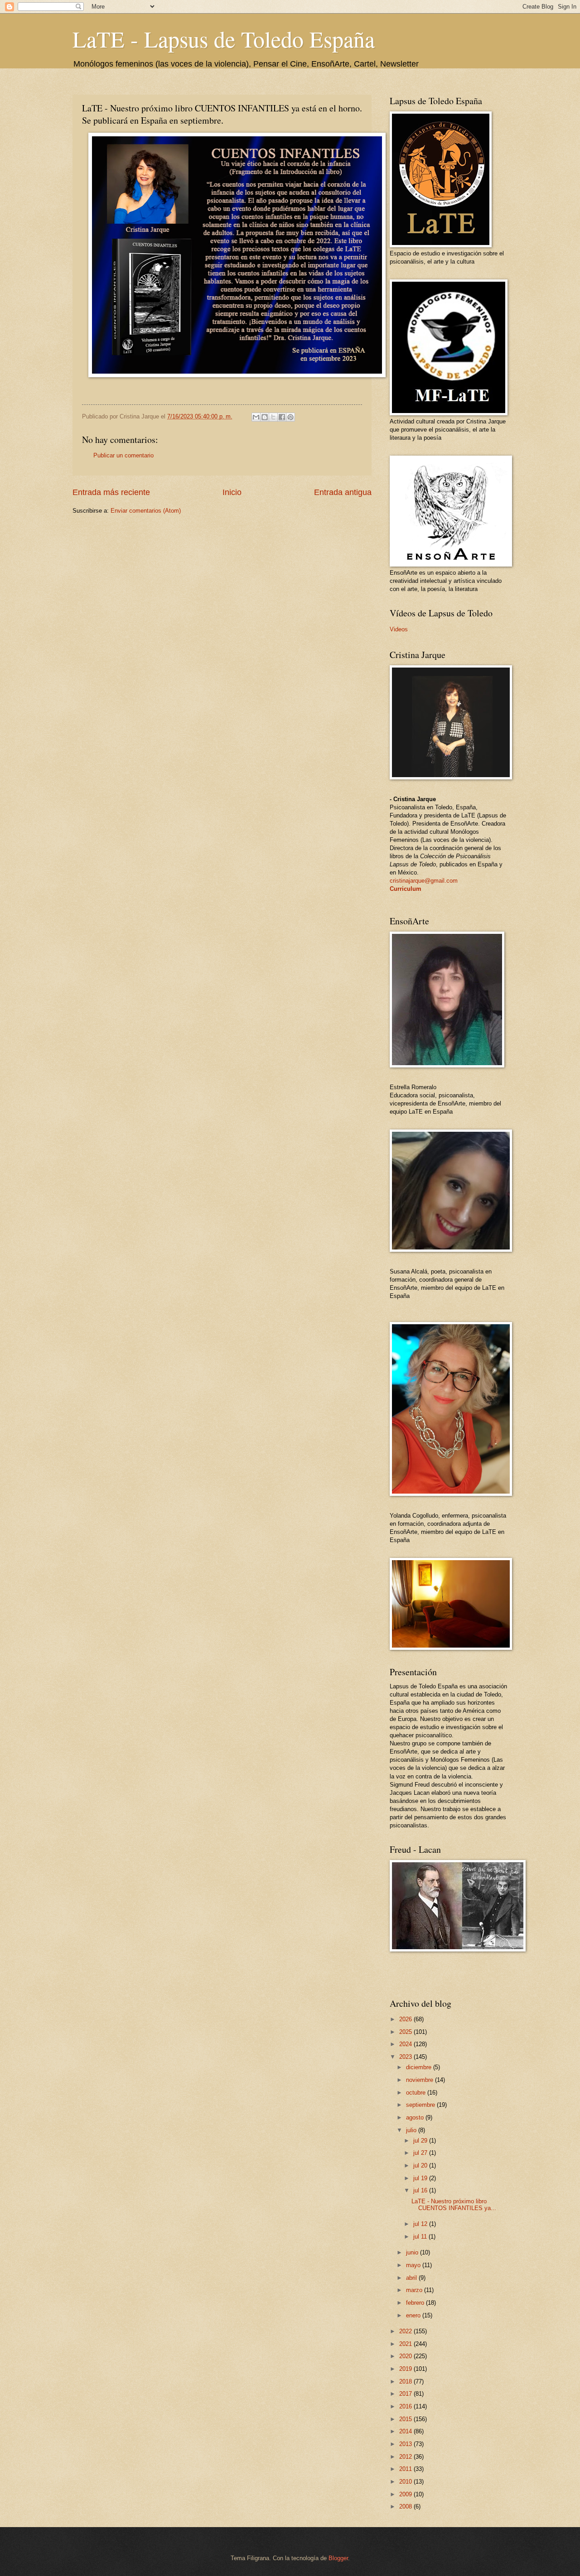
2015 (406, 2419)
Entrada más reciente (111, 492)
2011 (406, 2469)
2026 (406, 2019)
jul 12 (421, 2224)
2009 (406, 2494)
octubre (417, 2093)
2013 (406, 2444)
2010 (406, 2482)
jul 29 (421, 2141)
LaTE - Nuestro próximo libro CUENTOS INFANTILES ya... (454, 2205)
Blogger (338, 2558)
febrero (416, 2303)
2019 (406, 2369)
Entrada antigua (343, 492)
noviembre (420, 2080)
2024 (406, 2044)
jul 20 (421, 2165)
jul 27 (421, 2153)
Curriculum (406, 889)
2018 (406, 2381)
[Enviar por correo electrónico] (256, 417)
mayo (414, 2265)
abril (412, 2278)
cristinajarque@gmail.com (424, 881)
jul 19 (421, 2178)
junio (413, 2252)
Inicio (232, 492)
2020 (406, 2356)
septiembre (421, 2105)
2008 (406, 2506)
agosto (416, 2117)
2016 (406, 2406)
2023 (406, 2057)
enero (414, 2315)
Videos (399, 629)
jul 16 (421, 2190)
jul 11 (421, 2237)
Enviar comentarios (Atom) (146, 511)
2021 (406, 2344)
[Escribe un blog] (265, 417)
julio (412, 2130)
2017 (406, 2394)
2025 (406, 2032)
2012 (406, 2457)
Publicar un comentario (123, 455)
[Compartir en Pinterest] (290, 417)
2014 (406, 2431)
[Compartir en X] (273, 417)
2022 (406, 2331)
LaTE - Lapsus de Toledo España (224, 39)
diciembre (420, 2067)
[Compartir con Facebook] (282, 417)
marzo (415, 2290)
